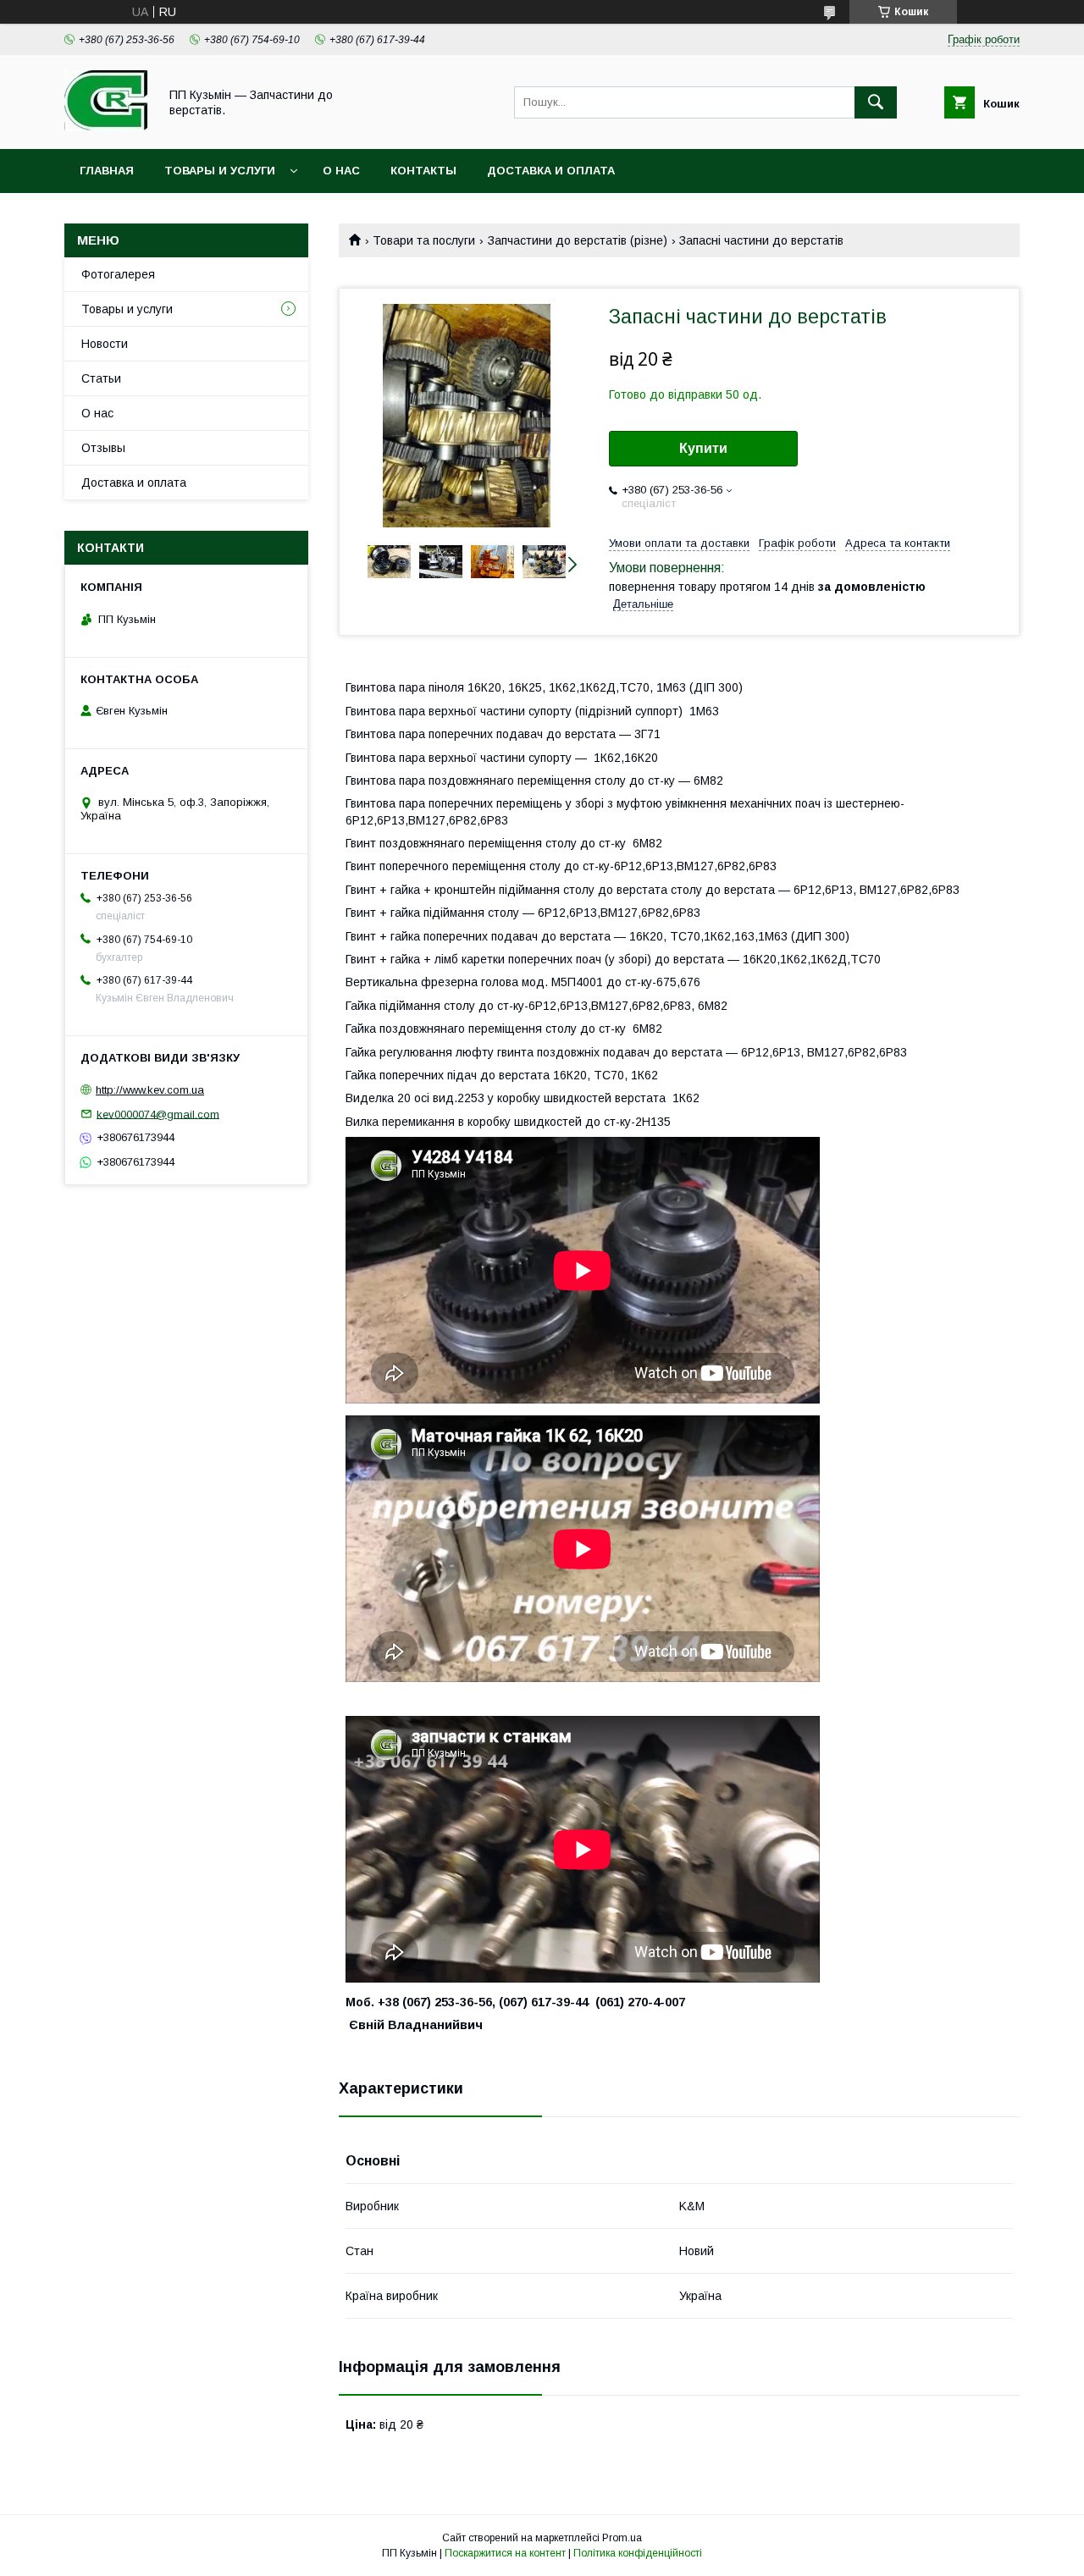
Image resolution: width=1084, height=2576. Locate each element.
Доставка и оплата (551, 171)
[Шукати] (876, 102)
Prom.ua (622, 2538)
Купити (703, 448)
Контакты (423, 171)
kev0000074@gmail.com (158, 1114)
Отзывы (103, 448)
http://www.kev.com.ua (150, 1090)
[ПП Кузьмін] (107, 127)
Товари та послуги (424, 240)
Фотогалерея (118, 274)
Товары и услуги (220, 171)
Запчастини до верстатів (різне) (578, 240)
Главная (107, 171)
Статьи (101, 378)
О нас (341, 171)
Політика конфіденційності (638, 2553)
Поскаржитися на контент (505, 2553)
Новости (105, 344)
